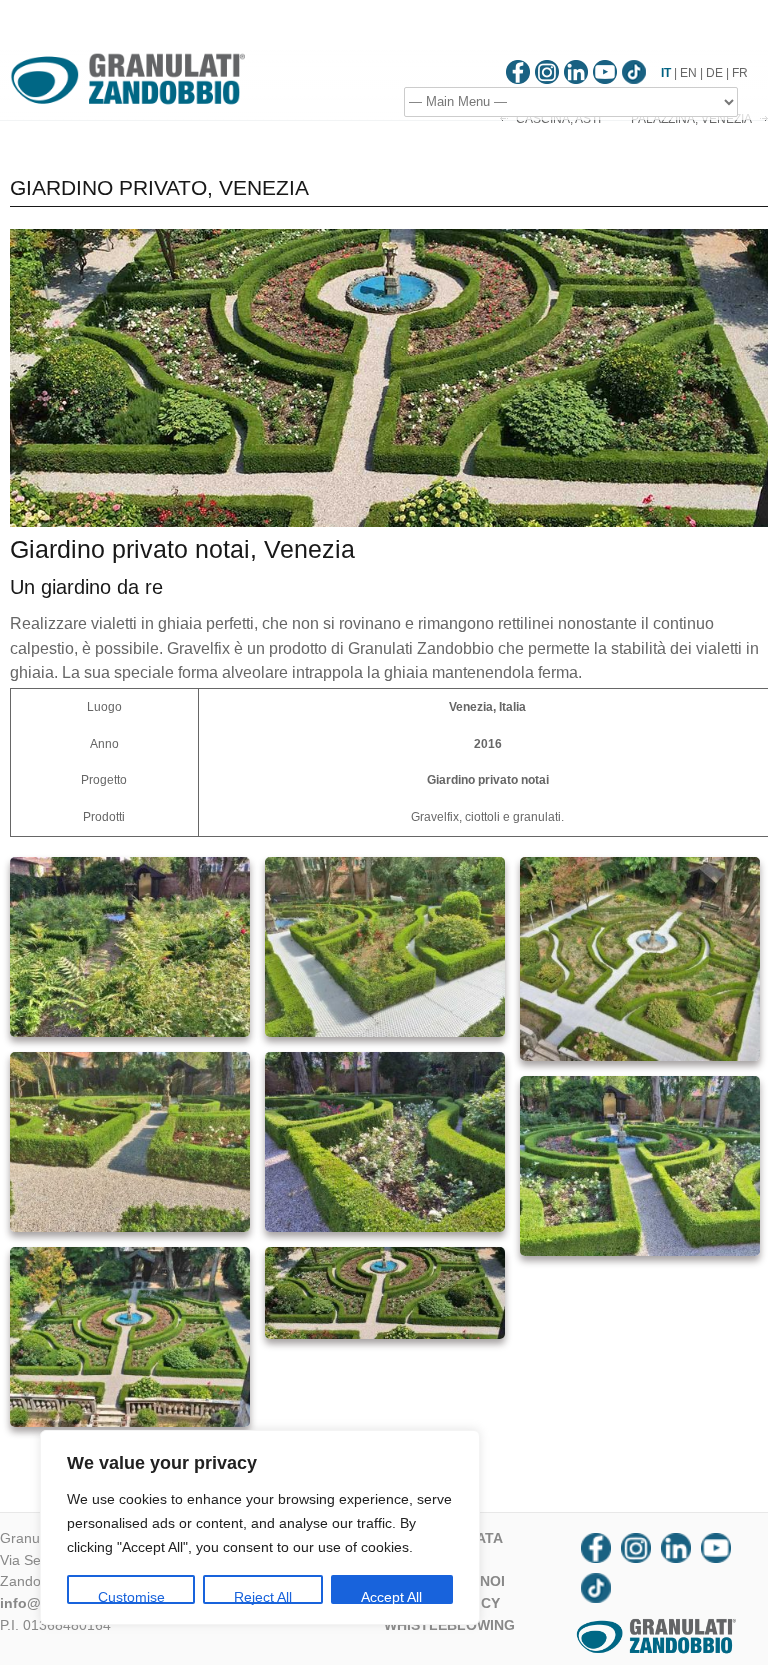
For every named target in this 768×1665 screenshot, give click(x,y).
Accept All (391, 1596)
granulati (537, 817)
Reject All (263, 1596)
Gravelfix (435, 817)
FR (740, 73)
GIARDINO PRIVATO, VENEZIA (159, 187)
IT (666, 73)
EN (688, 73)
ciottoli (482, 817)
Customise (131, 1596)
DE (714, 73)
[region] (260, 1527)
